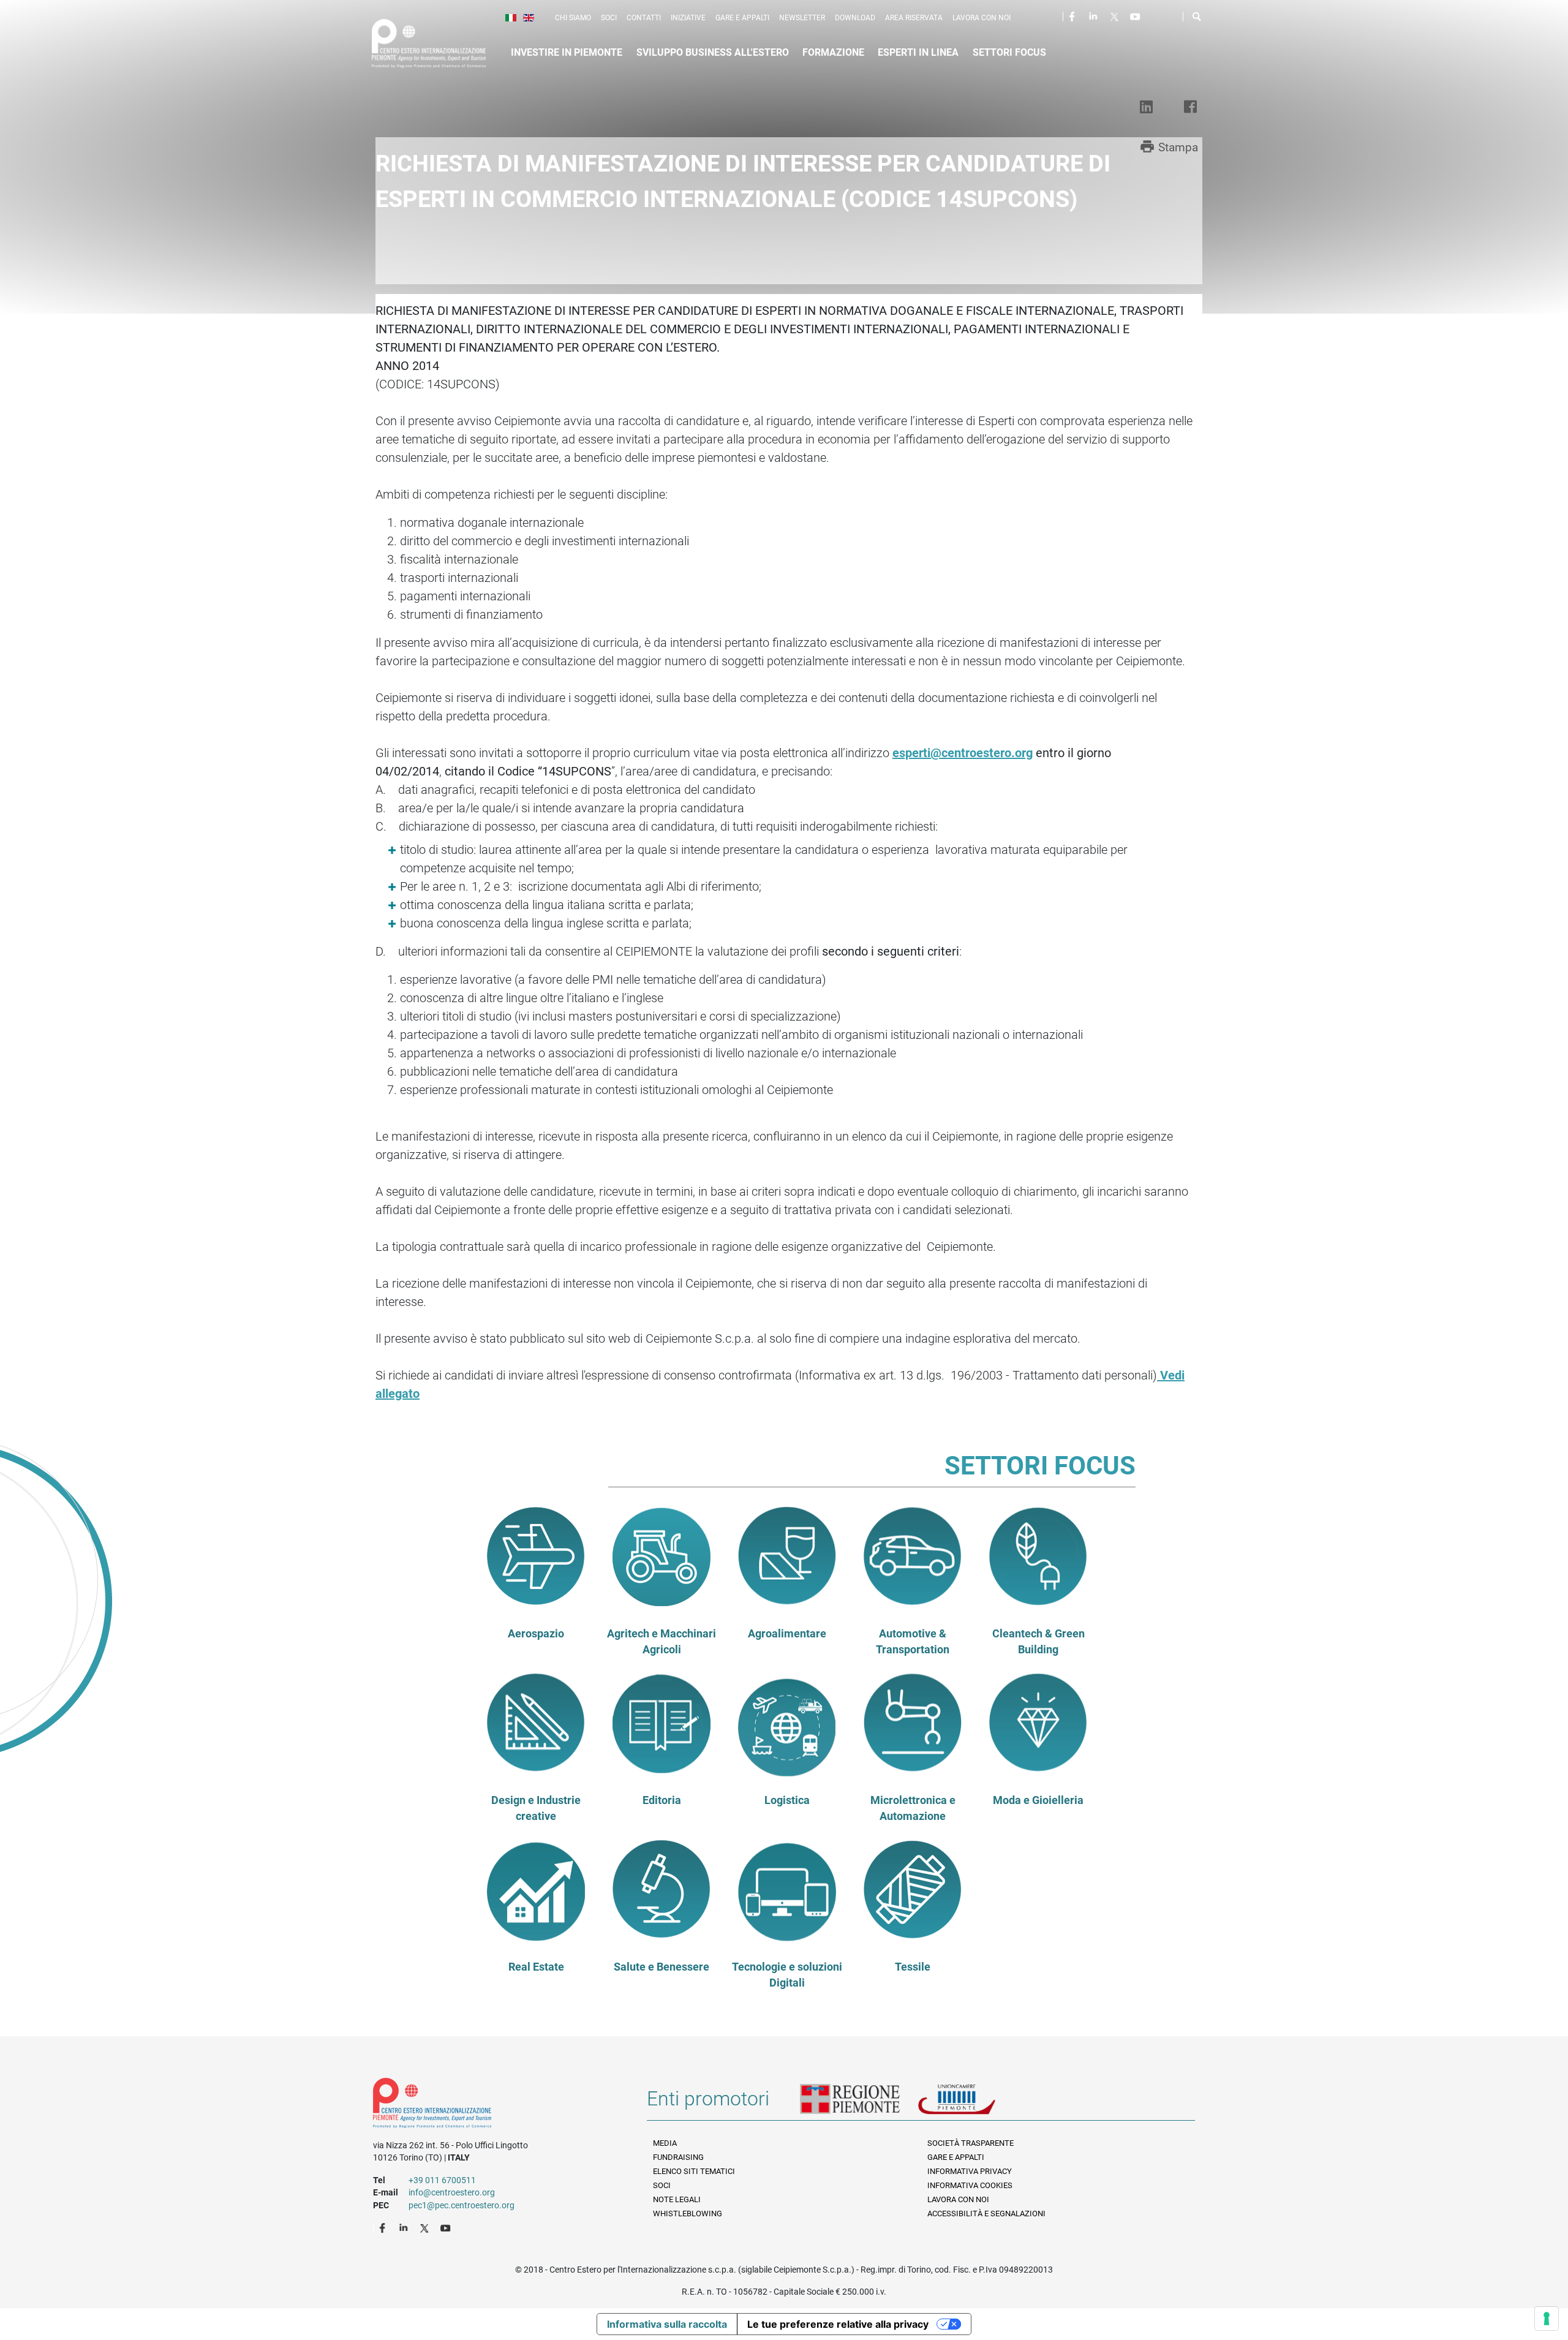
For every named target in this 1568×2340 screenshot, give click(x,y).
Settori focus (1009, 52)
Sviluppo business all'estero (713, 52)
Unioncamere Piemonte (974, 2104)
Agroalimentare (787, 1634)
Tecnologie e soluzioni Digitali (787, 1975)
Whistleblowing (688, 2214)
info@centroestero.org (452, 2192)
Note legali (677, 2199)
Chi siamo (573, 18)
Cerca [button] (1197, 19)
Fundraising (678, 2157)
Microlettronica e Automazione (913, 1808)
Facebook (1074, 16)
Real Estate (536, 1967)
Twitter (1115, 16)
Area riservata (914, 18)
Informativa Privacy (970, 2171)
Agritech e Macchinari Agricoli (661, 1642)
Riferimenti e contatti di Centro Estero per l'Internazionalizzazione (496, 2105)
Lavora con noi (982, 18)
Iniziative (688, 18)
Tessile (913, 1967)
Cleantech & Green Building (1038, 1642)
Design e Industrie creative (536, 1808)
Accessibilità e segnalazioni (986, 2214)
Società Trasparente (971, 2143)
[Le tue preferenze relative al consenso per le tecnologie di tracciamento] (1547, 2319)
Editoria (662, 1800)
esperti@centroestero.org (963, 753)
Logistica (787, 1800)
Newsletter (802, 18)
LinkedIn (1095, 16)
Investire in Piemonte (567, 52)
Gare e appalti (742, 18)
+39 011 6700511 (442, 2180)
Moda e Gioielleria (1038, 1800)
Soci (609, 18)
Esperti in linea (918, 52)
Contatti (644, 18)
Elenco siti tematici (694, 2171)
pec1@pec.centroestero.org (462, 2205)
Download (855, 18)
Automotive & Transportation (913, 1642)
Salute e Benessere (661, 1967)
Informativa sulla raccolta (667, 2324)
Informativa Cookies (970, 2185)
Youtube (1136, 16)
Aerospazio (536, 1634)
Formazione (833, 52)
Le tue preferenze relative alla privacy (838, 2324)
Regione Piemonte (859, 2104)
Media (665, 2143)
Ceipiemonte (440, 43)
